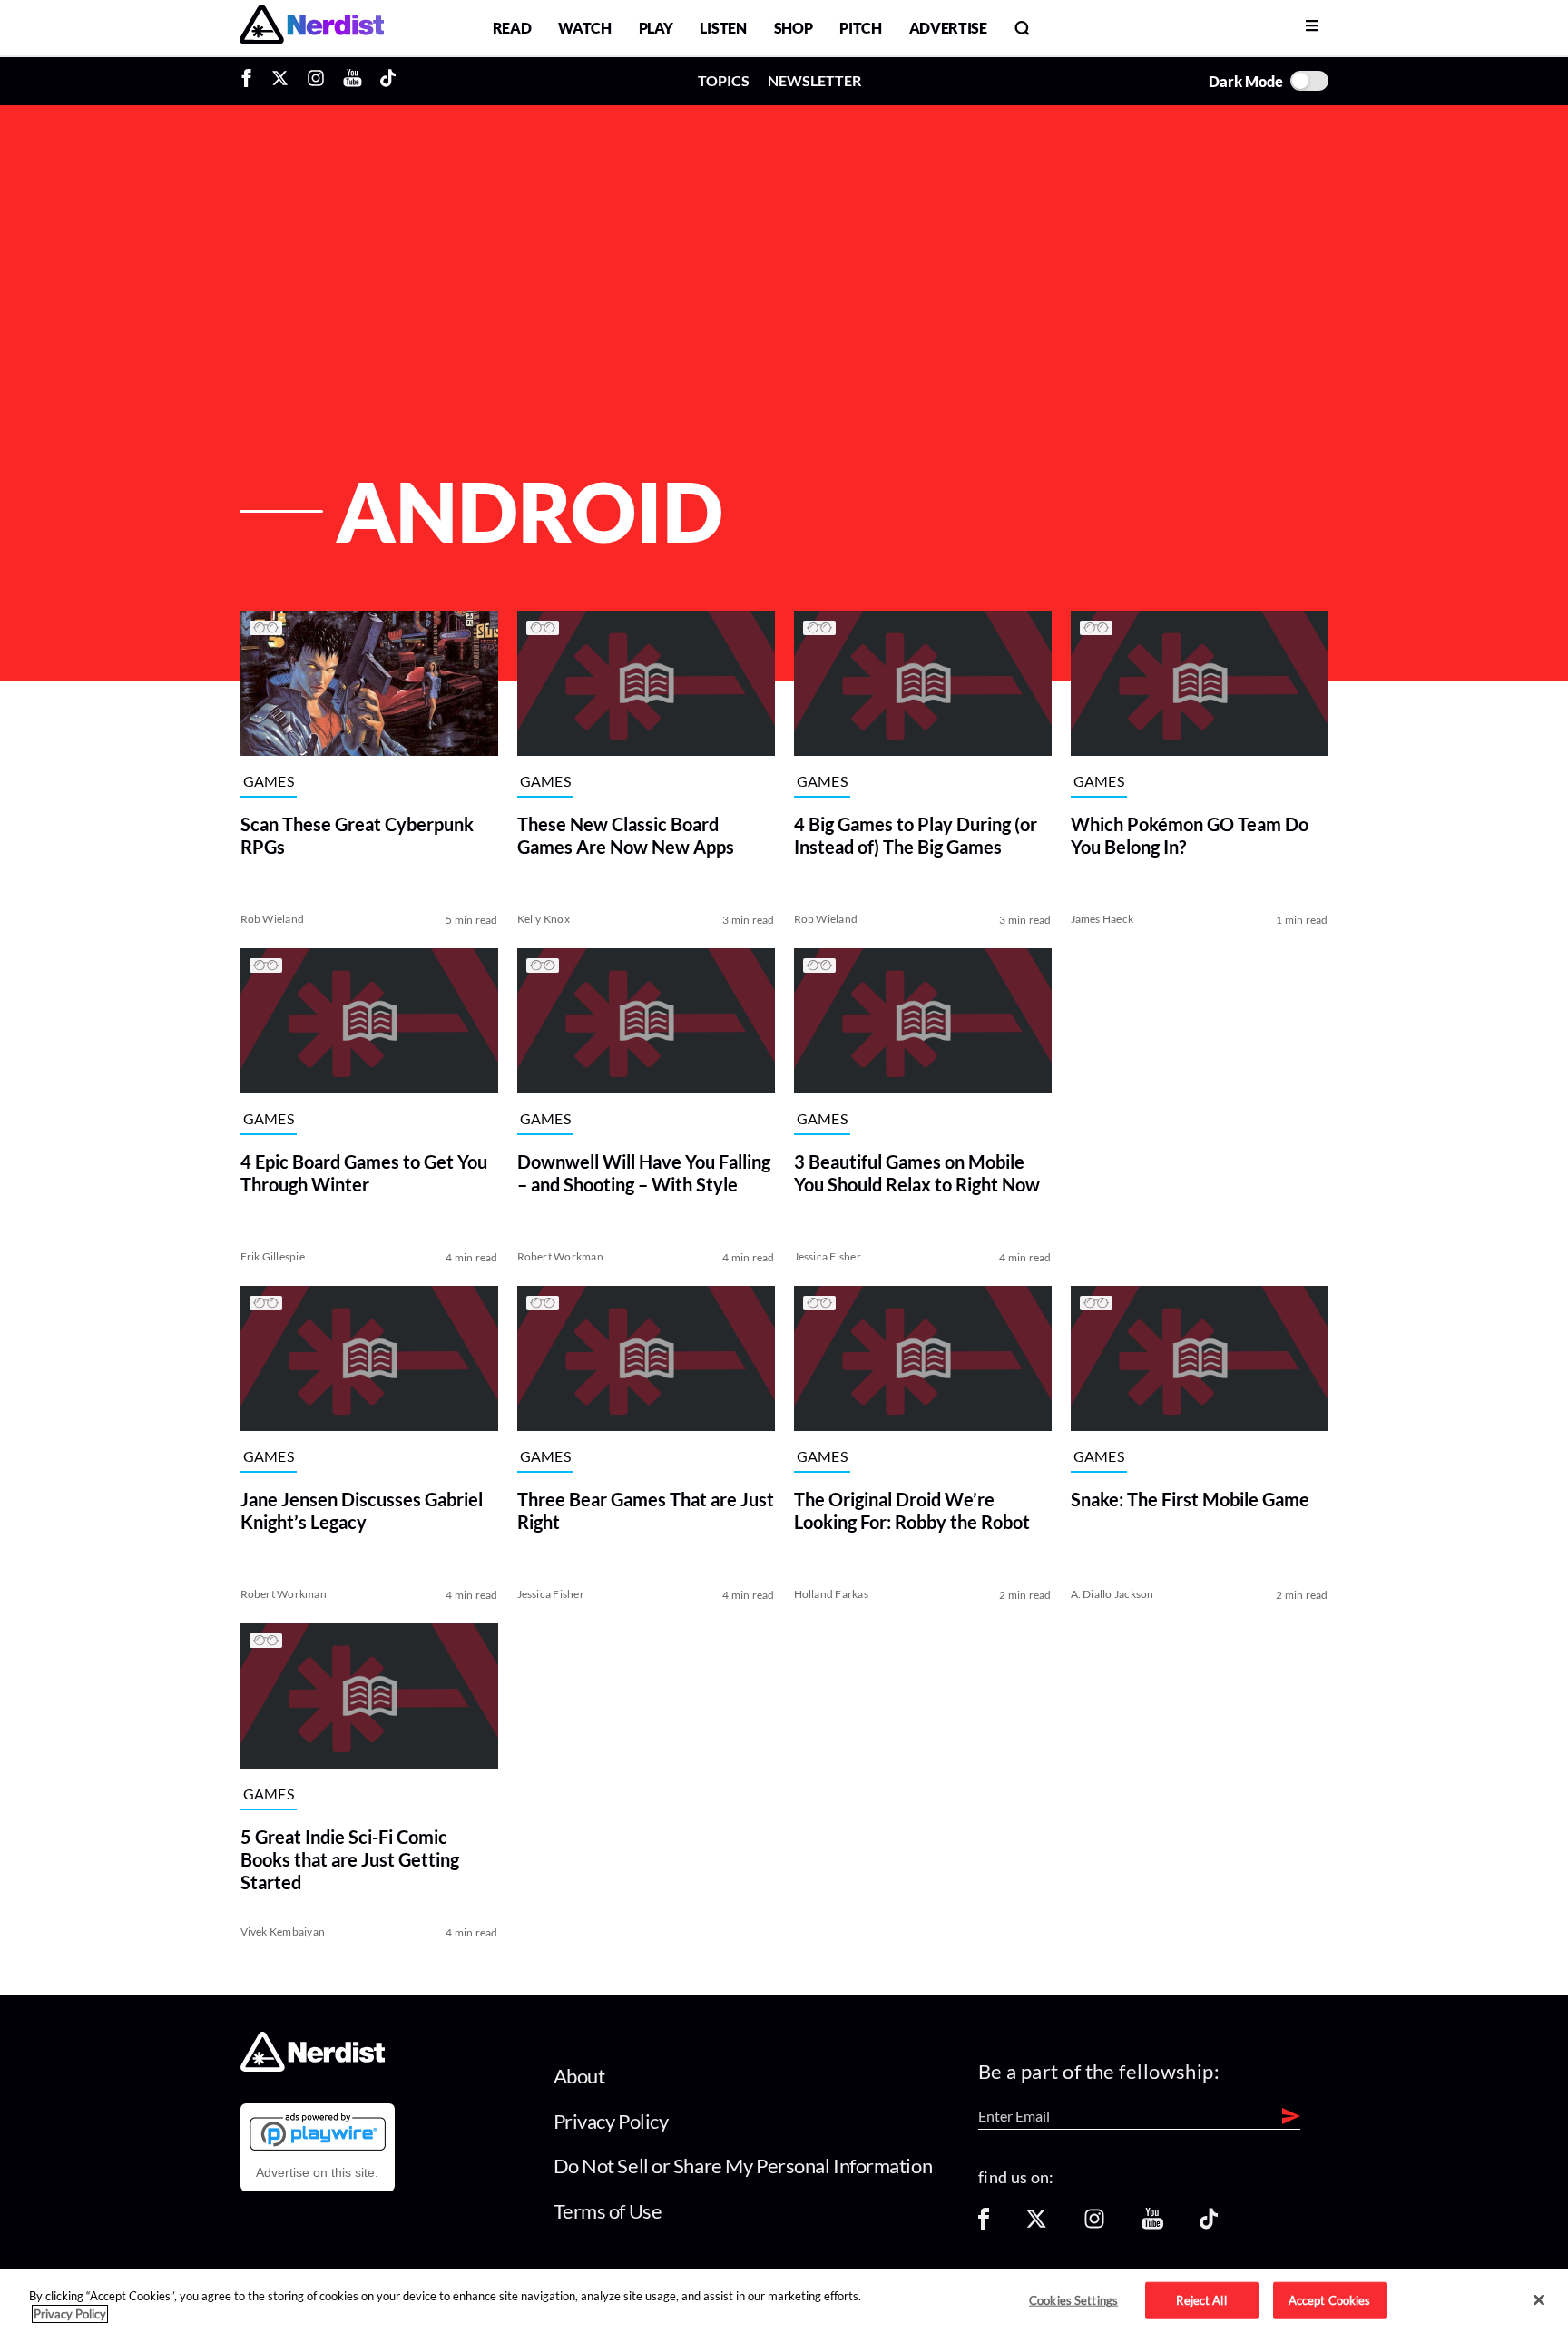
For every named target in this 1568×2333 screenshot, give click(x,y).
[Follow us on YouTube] (1152, 2225)
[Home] (313, 2067)
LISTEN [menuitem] (723, 28)
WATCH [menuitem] (584, 28)
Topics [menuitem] (724, 80)
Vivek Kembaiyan (283, 1931)
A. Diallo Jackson (1112, 1594)
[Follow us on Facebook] (984, 2225)
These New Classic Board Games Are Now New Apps (626, 835)
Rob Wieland (273, 919)
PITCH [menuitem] (860, 28)
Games (269, 782)
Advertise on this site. (317, 2172)
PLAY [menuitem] (656, 28)
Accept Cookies (1330, 2299)
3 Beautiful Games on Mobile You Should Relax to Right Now (917, 1173)
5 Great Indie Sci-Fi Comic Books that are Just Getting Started (350, 1859)
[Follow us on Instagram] (1094, 2225)
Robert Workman (560, 1256)
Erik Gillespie (273, 1256)
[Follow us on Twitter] (1036, 2225)
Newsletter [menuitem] (814, 80)
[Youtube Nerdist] (353, 81)
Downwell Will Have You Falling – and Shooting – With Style (644, 1173)
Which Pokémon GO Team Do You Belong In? (1190, 835)
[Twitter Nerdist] (280, 81)
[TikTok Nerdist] (388, 81)
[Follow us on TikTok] (1209, 2225)
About (579, 2076)
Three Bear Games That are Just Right (646, 1510)
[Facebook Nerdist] (251, 81)
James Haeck (1102, 919)
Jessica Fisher (828, 1256)
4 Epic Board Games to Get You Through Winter (364, 1173)
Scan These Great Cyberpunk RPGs (357, 835)
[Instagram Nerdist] (316, 81)
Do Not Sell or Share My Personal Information (743, 2166)
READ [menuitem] (512, 28)
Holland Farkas (831, 1594)
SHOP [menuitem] (794, 28)
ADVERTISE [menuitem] (948, 28)
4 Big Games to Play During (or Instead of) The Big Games (916, 835)
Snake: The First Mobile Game (1190, 1499)
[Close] (1539, 2300)
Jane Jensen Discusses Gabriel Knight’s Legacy (362, 1510)
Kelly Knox (544, 919)
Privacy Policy (611, 2121)
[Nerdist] (312, 28)
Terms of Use (608, 2211)
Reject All (1201, 2299)
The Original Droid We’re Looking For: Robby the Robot (912, 1510)
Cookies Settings (1073, 2299)
